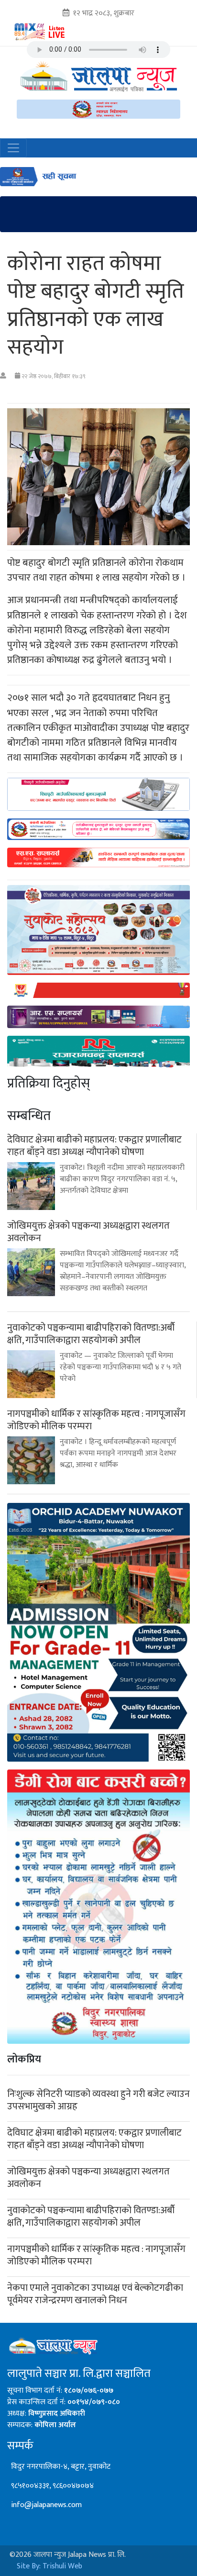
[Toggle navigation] (13, 148)
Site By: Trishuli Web (49, 2566)
